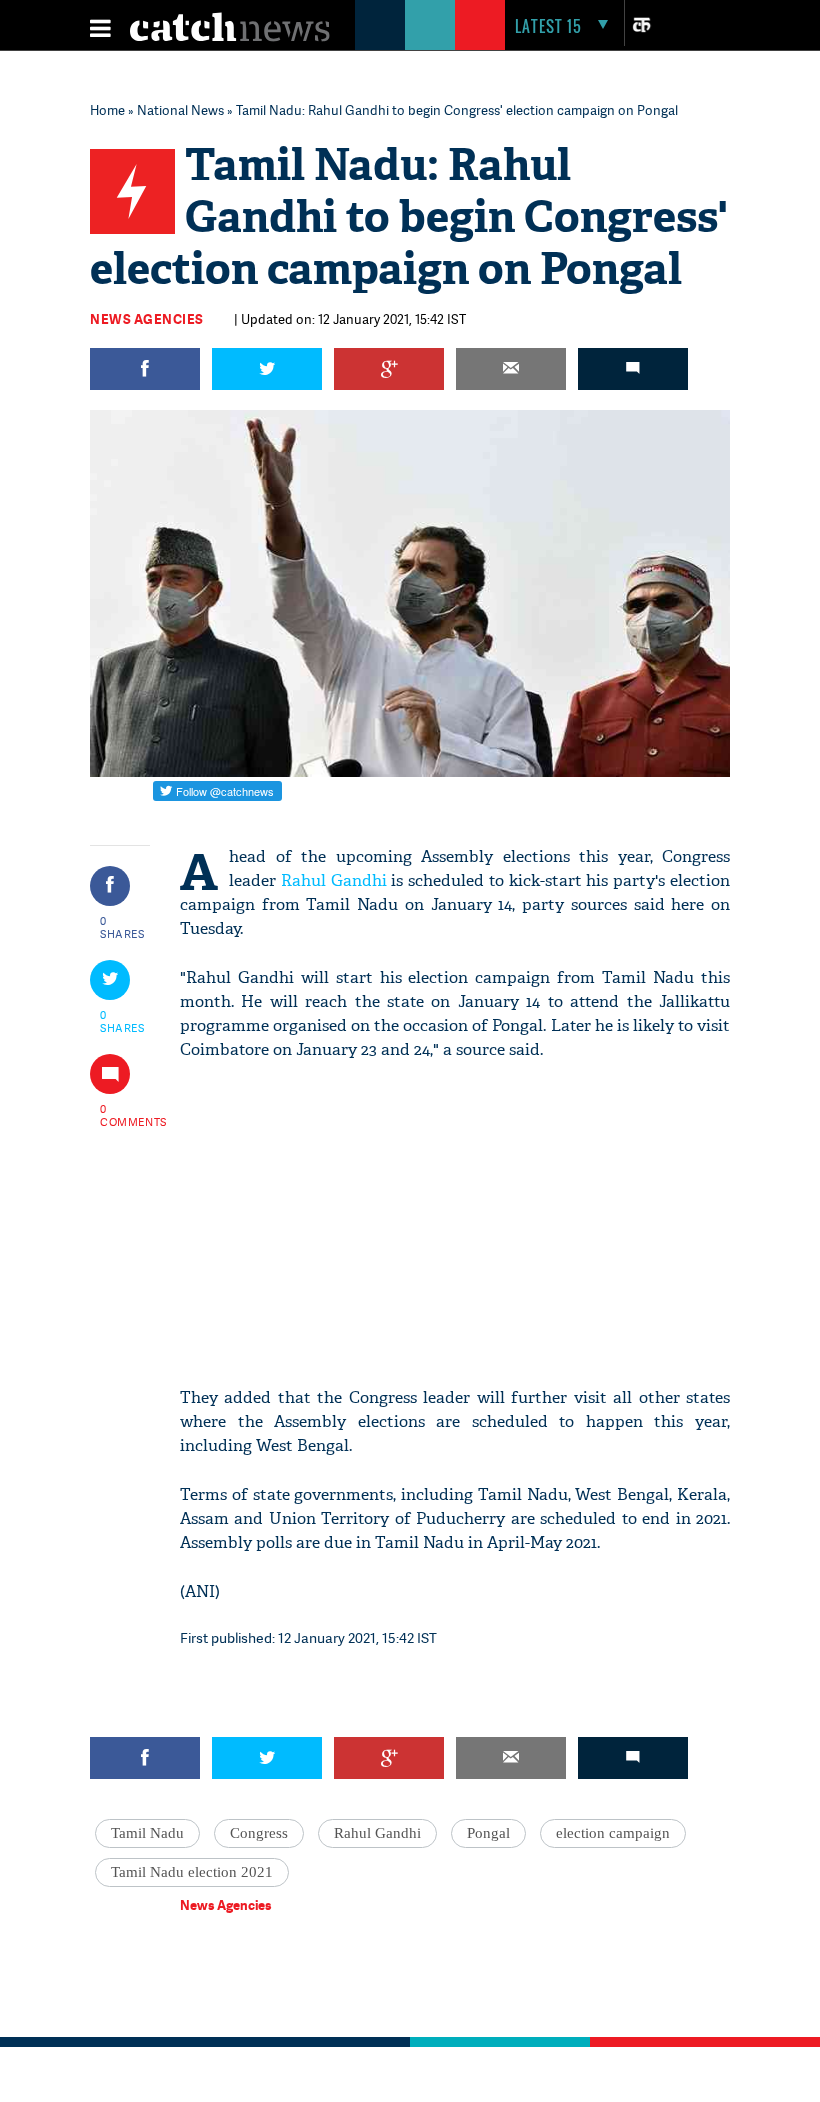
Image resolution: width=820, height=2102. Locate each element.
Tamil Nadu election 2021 (192, 1872)
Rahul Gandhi (334, 880)
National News (180, 110)
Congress (259, 1833)
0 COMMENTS (123, 1115)
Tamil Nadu (147, 1833)
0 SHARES (122, 927)
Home (107, 110)
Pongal (488, 1833)
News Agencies (147, 319)
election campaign (613, 1833)
